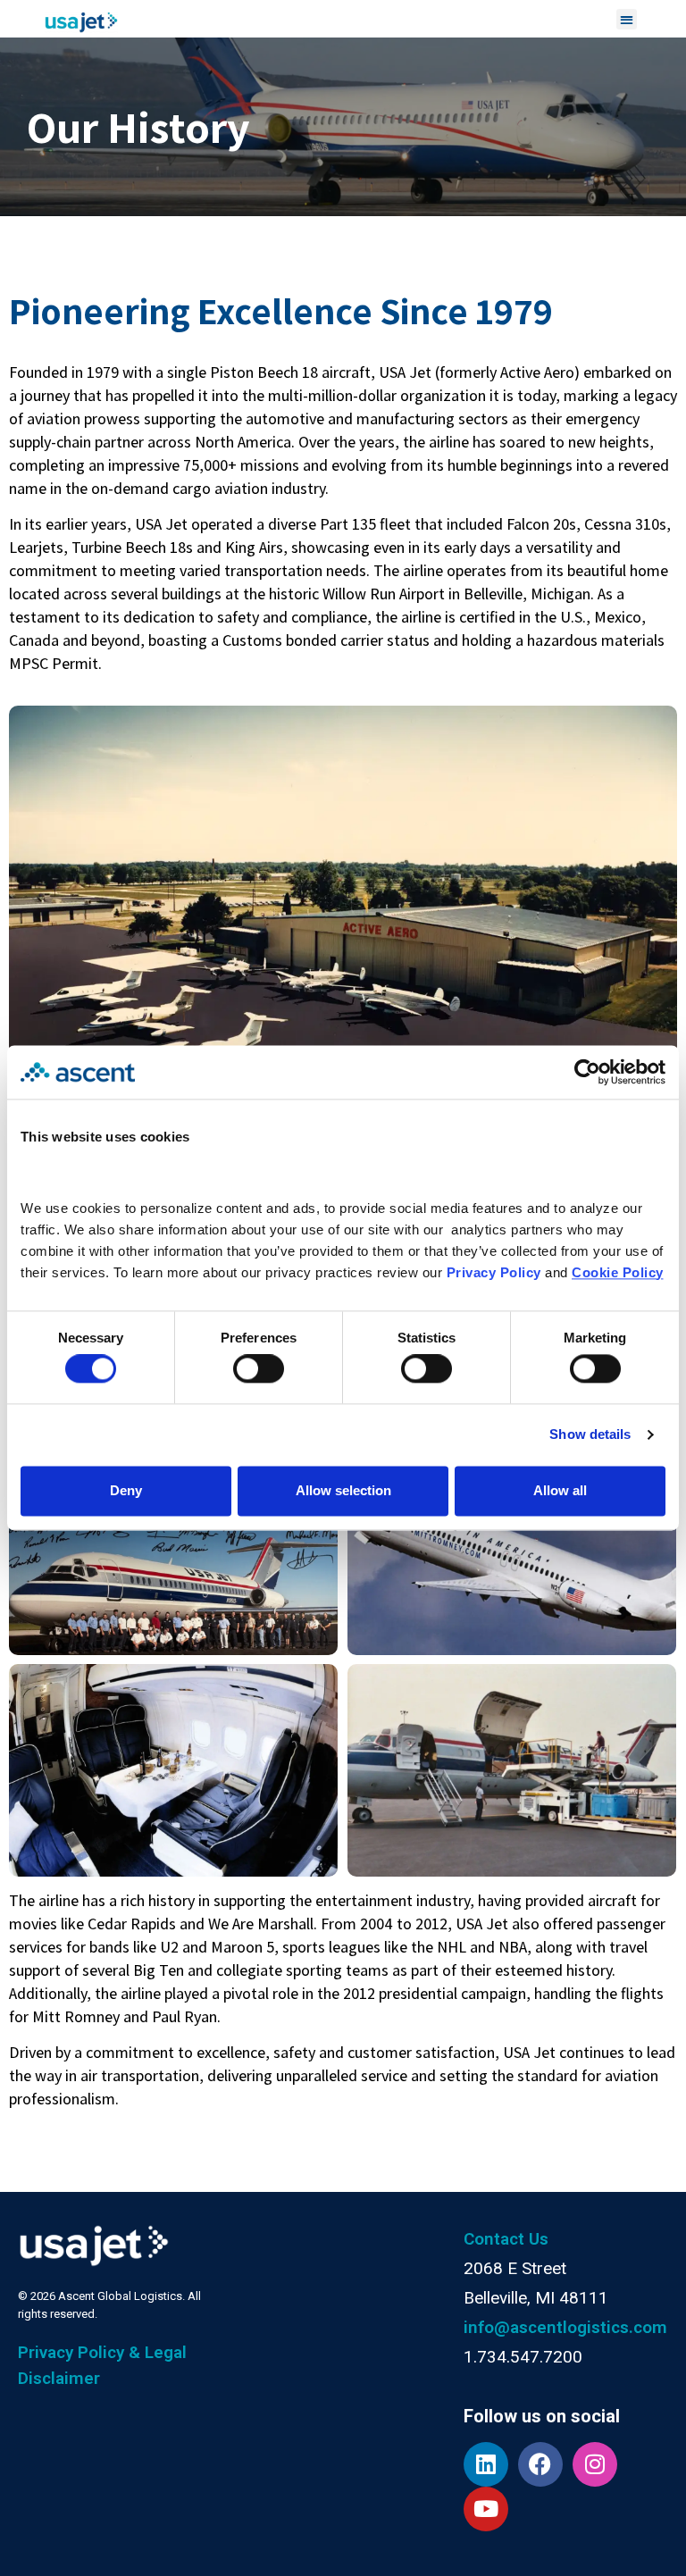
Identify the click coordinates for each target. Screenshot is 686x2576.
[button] (627, 19)
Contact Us (506, 2239)
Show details (590, 1435)
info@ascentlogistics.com (565, 2327)
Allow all (560, 1490)
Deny (126, 1490)
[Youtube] (486, 2509)
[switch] (259, 1369)
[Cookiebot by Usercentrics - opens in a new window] (587, 1072)
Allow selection (343, 1490)
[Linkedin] (486, 2464)
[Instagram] (595, 2464)
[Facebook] (540, 2464)
